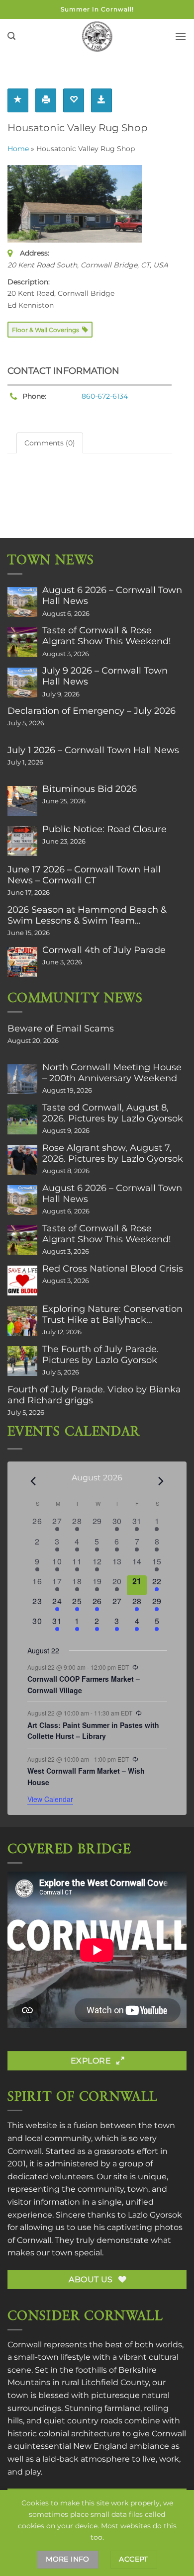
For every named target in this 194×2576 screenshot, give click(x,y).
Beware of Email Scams (61, 1029)
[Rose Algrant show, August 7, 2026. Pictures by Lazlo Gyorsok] (22, 1160)
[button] (11, 36)
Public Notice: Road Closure (104, 829)
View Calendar (50, 1799)
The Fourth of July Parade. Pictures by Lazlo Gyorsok (100, 1355)
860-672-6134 (105, 396)
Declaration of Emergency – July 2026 (92, 711)
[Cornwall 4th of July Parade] (22, 962)
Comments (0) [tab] (50, 443)
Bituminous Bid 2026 (90, 789)
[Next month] (161, 1481)
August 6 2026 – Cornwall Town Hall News (112, 596)
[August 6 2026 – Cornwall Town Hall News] (22, 602)
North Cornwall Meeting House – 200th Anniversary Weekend (112, 1073)
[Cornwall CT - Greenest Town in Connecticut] (97, 36)
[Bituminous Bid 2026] (22, 801)
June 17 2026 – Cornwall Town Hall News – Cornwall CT (84, 875)
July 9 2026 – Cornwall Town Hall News (105, 676)
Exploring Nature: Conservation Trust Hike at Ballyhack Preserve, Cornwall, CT (112, 1314)
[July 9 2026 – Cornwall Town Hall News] (22, 683)
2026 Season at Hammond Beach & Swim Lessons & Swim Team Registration (87, 915)
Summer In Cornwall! (97, 9)
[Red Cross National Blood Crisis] (22, 1281)
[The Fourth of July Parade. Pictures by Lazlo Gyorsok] (22, 1361)
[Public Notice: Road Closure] (22, 841)
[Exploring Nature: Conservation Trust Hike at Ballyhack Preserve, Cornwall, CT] (22, 1321)
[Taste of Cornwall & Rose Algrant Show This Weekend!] (22, 642)
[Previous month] (33, 1481)
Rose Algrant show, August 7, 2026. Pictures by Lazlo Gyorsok (113, 1153)
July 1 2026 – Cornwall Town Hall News (93, 750)
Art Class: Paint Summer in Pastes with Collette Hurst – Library (93, 1731)
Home (18, 149)
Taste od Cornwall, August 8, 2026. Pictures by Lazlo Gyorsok (113, 1113)
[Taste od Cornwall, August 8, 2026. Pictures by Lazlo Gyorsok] (22, 1119)
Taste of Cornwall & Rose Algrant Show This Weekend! (107, 636)
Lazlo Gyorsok (155, 2215)
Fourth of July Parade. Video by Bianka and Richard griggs (94, 1395)
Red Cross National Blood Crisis (113, 1269)
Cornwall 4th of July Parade (104, 950)
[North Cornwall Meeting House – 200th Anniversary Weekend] (22, 1079)
